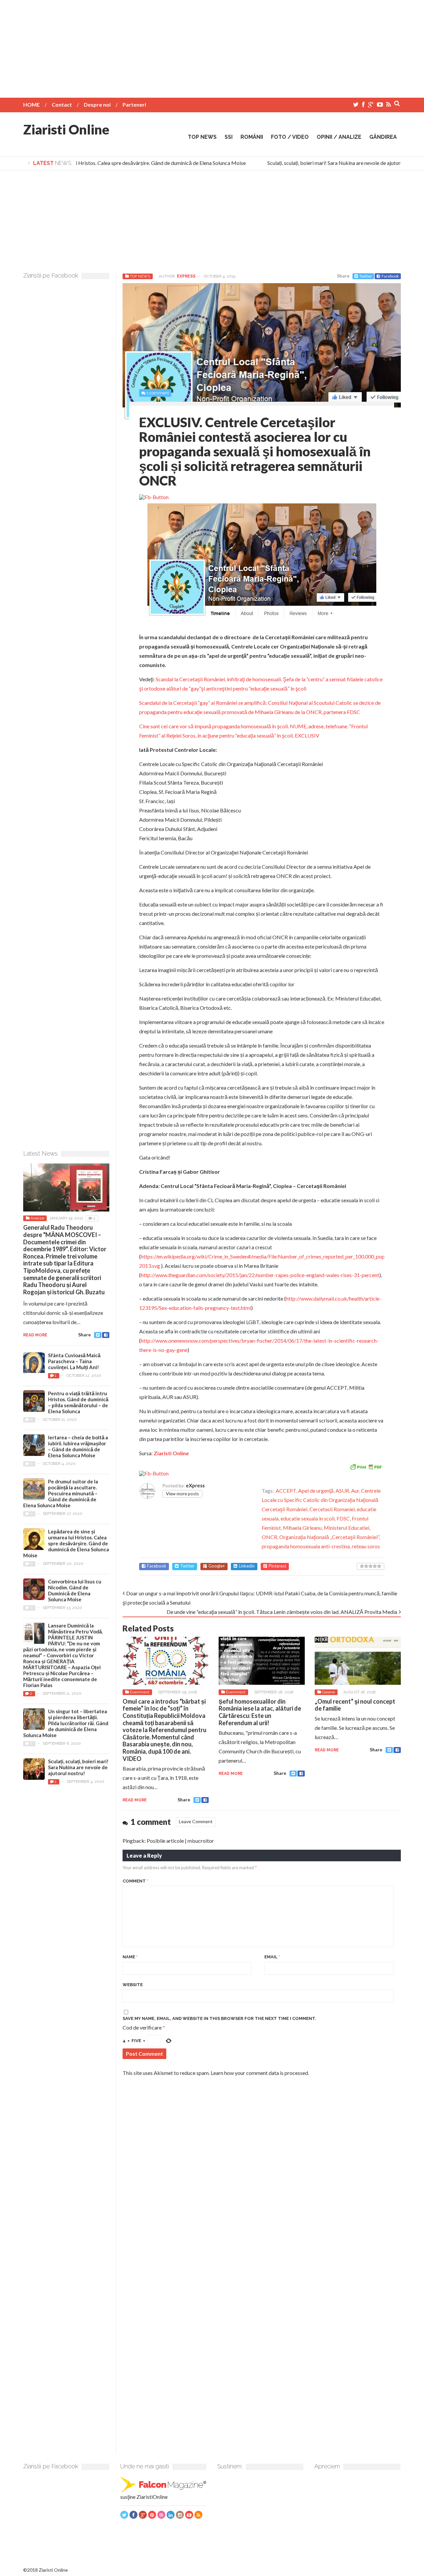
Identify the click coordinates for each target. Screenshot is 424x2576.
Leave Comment (196, 1821)
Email (272, 1957)
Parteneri (134, 104)
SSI (229, 137)
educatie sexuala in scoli (308, 1518)
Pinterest (277, 1566)
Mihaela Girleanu (302, 1528)
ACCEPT (286, 1491)
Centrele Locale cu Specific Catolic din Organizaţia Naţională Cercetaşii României (321, 1500)
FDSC (343, 1518)
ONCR (269, 1537)
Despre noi (97, 104)
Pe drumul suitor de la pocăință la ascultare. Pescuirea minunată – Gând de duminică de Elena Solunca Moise (61, 1493)
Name (130, 1957)
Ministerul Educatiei (346, 1528)
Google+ (217, 1566)
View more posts (182, 1494)
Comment (135, 1881)
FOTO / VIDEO (290, 137)
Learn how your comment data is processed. (260, 2073)
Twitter (366, 276)
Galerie (328, 1692)
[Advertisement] (212, 46)
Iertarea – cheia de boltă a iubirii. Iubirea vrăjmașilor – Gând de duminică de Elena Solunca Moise (78, 1446)
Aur (355, 1491)
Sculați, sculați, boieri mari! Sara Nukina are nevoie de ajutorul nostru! (329, 163)
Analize (37, 1218)
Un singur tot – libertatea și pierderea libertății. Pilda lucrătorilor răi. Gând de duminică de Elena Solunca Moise (66, 1723)
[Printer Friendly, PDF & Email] (366, 1466)
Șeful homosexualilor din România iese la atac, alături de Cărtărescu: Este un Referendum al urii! (260, 1712)
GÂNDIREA (383, 137)
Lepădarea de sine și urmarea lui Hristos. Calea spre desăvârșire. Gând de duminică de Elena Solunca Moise (66, 1543)
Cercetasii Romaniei (332, 1509)
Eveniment (140, 1692)
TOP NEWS (202, 137)
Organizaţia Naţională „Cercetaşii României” (329, 1537)
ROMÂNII (252, 137)
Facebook (390, 276)
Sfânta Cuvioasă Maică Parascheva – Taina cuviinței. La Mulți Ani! (74, 1361)
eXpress (186, 276)
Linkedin (247, 1566)
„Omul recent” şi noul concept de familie (355, 1705)
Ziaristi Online (66, 129)
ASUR (342, 1491)
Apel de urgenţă (316, 1491)
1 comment (158, 393)
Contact (62, 104)
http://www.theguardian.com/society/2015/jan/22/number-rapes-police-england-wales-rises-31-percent (260, 1275)
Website (133, 1985)
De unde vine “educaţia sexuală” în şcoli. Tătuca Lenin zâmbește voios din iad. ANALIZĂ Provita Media (282, 1612)
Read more (135, 1800)
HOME (31, 104)
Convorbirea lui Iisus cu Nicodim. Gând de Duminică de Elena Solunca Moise (75, 1590)
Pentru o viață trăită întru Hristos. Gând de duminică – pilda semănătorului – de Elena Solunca (78, 1402)
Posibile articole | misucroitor (180, 1841)
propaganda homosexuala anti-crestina (306, 1546)
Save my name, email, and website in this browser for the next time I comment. (219, 2018)
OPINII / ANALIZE (339, 137)
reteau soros (366, 1546)
